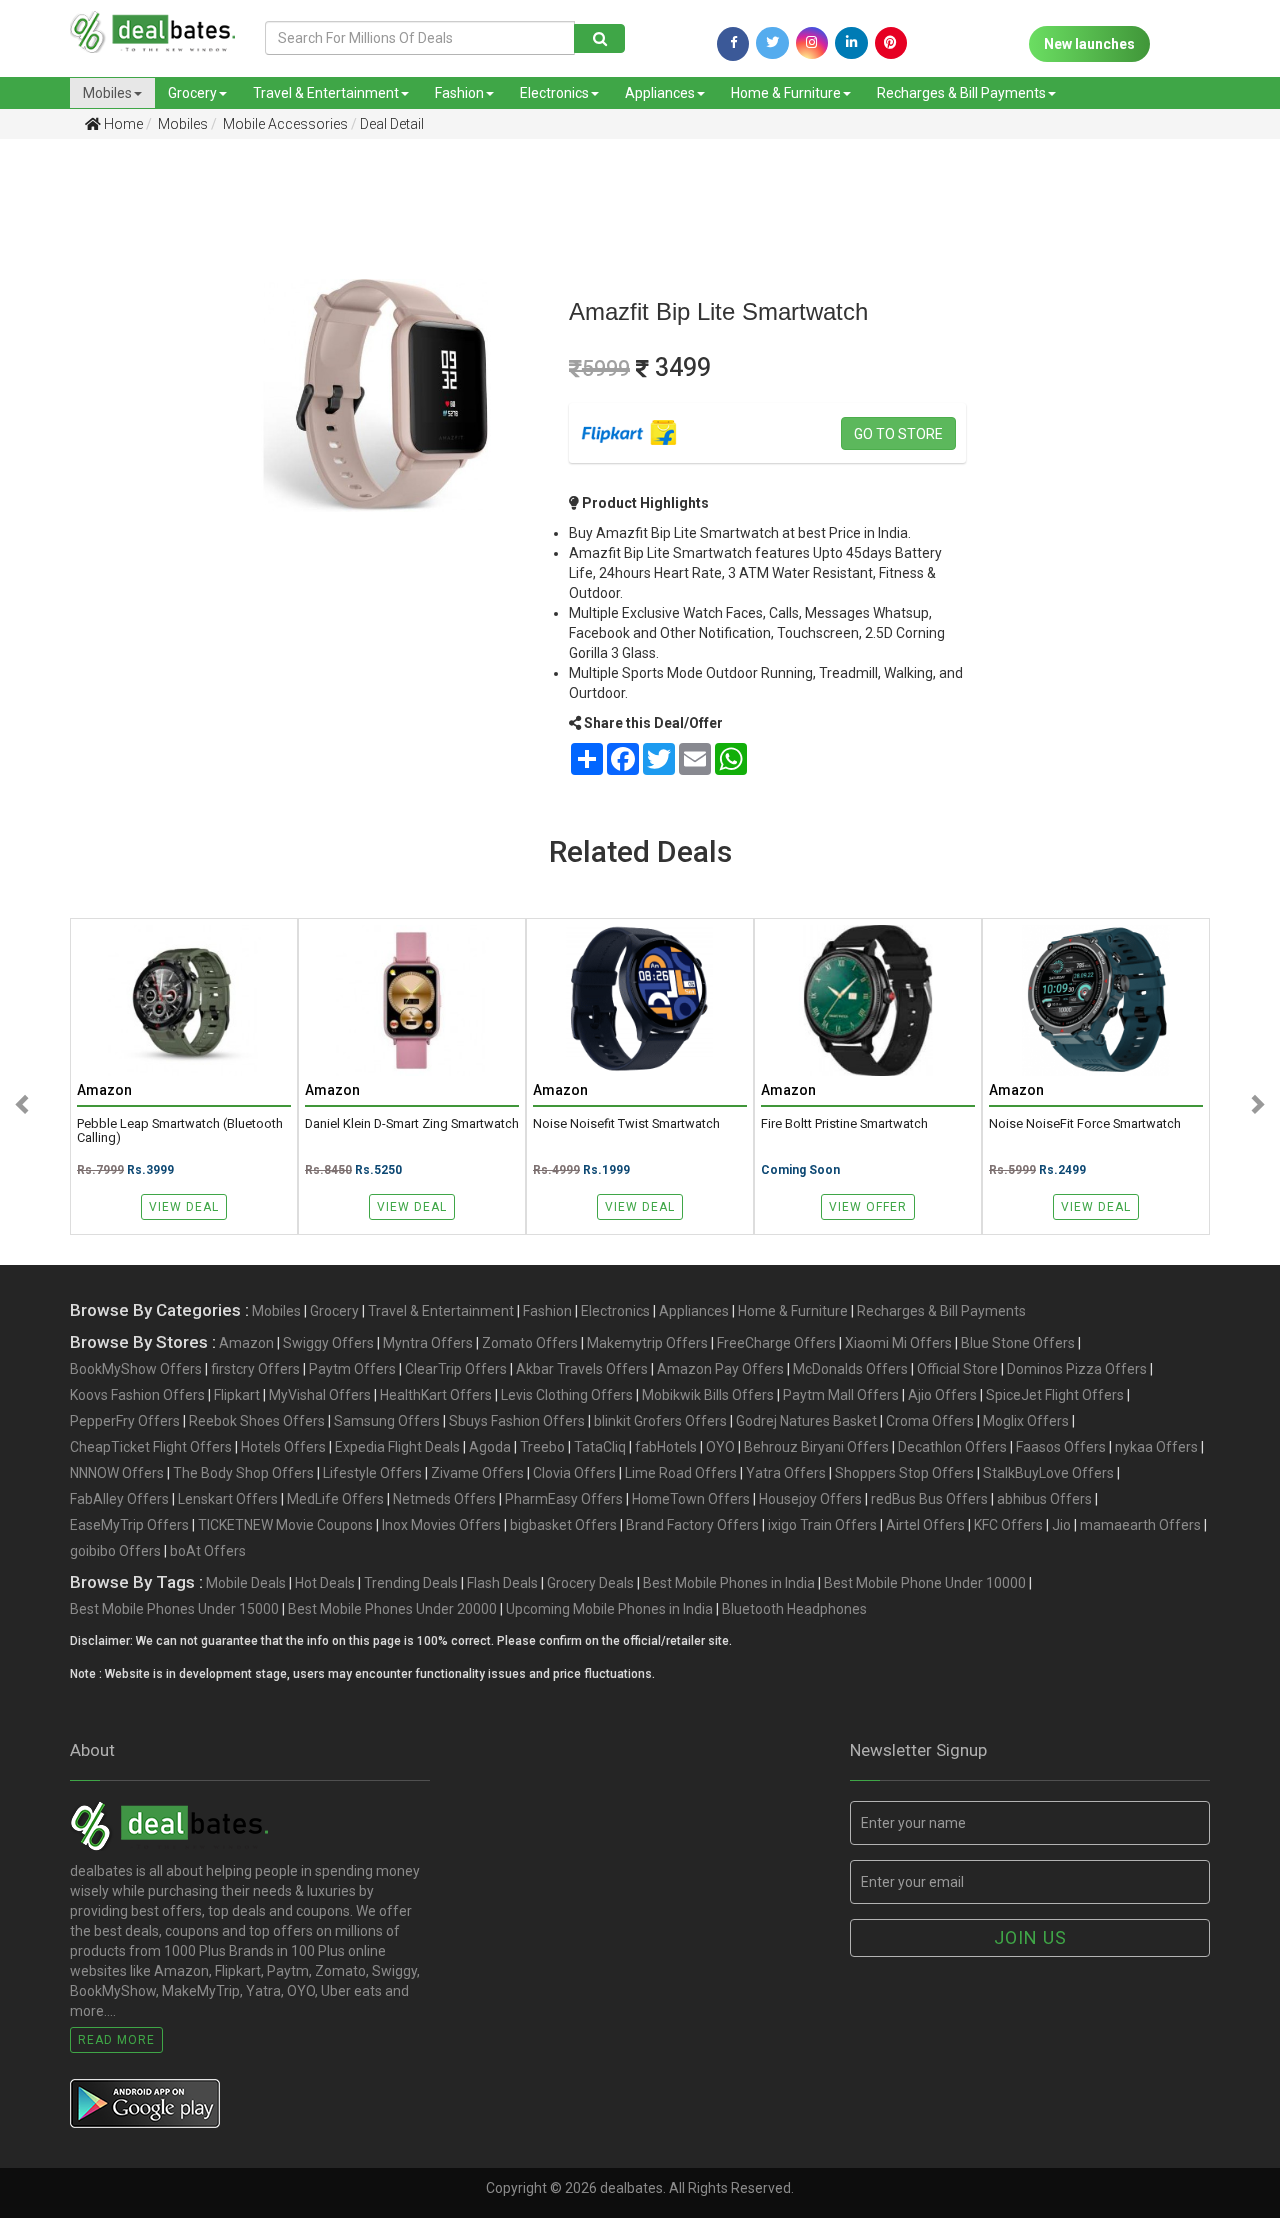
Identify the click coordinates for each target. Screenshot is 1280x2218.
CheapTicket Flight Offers (151, 1447)
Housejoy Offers (810, 1499)
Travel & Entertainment (326, 93)
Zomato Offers (530, 1343)
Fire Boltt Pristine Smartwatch (844, 1124)
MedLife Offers (335, 1499)
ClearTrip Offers (456, 1369)
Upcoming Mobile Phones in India (609, 1609)
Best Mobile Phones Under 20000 (392, 1609)
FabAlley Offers (119, 1499)
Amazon (246, 1343)
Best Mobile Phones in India (729, 1583)
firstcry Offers (255, 1369)
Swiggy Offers (328, 1343)
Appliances (660, 93)
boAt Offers (208, 1551)
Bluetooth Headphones (794, 1609)
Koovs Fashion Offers (137, 1395)
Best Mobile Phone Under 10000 (925, 1583)
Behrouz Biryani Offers (816, 1447)
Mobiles (107, 93)
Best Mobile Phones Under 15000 (174, 1609)
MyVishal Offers (320, 1395)
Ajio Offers (942, 1395)
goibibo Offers (115, 1551)
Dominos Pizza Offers (1077, 1369)
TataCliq (600, 1447)
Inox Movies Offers (441, 1525)
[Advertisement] (91, 469)
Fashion (459, 93)
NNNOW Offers (117, 1473)
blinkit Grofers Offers (660, 1421)
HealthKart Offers (436, 1395)
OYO (720, 1447)
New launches (1089, 44)
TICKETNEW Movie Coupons (285, 1525)
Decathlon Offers (952, 1447)
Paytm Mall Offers (841, 1395)
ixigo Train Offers (822, 1525)
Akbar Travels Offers (582, 1369)
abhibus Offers (1044, 1499)
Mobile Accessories (284, 124)
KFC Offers (1008, 1525)
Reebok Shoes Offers (257, 1421)
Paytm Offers (352, 1369)
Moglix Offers (1026, 1421)
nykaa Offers (1156, 1447)
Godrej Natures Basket (806, 1421)
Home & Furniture (786, 93)
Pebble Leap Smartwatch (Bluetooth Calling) (180, 1131)
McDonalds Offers (850, 1369)
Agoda (490, 1447)
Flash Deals (502, 1583)
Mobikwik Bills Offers (708, 1395)
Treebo (542, 1447)
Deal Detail (392, 124)
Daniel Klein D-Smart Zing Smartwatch (412, 1124)
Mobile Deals (246, 1583)
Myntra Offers (428, 1343)
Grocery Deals (590, 1583)
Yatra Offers (786, 1473)
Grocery (192, 93)
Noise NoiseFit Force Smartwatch (1085, 1124)
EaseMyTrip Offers (129, 1525)
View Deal (184, 1207)
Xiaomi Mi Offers (898, 1343)
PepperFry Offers (125, 1421)
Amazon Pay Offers (720, 1369)
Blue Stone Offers (1018, 1343)
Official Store (957, 1369)
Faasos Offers (1061, 1447)
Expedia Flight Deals (397, 1447)
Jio (1061, 1525)
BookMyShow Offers (136, 1369)
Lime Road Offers (681, 1473)
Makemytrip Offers (647, 1343)
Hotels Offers (283, 1447)
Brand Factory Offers (692, 1525)
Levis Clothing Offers (567, 1395)
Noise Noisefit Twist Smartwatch (626, 1124)
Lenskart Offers (228, 1499)
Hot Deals (325, 1583)
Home (122, 124)
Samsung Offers (387, 1421)
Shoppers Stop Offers (904, 1473)
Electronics (554, 93)
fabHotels (666, 1447)
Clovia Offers (574, 1473)
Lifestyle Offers (372, 1473)
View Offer (868, 1207)
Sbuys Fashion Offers (517, 1421)
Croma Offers (930, 1421)
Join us (1030, 1937)
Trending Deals (411, 1583)
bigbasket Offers (563, 1525)
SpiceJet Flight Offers (1055, 1395)
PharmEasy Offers (564, 1499)
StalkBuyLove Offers (1048, 1473)
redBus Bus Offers (929, 1499)
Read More (116, 2040)
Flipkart (237, 1395)
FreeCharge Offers (776, 1343)
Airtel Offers (925, 1525)
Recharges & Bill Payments (961, 93)
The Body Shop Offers (243, 1473)
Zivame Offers (477, 1473)
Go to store (898, 434)
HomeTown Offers (691, 1499)
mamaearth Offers (1140, 1525)
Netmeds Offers (444, 1499)
